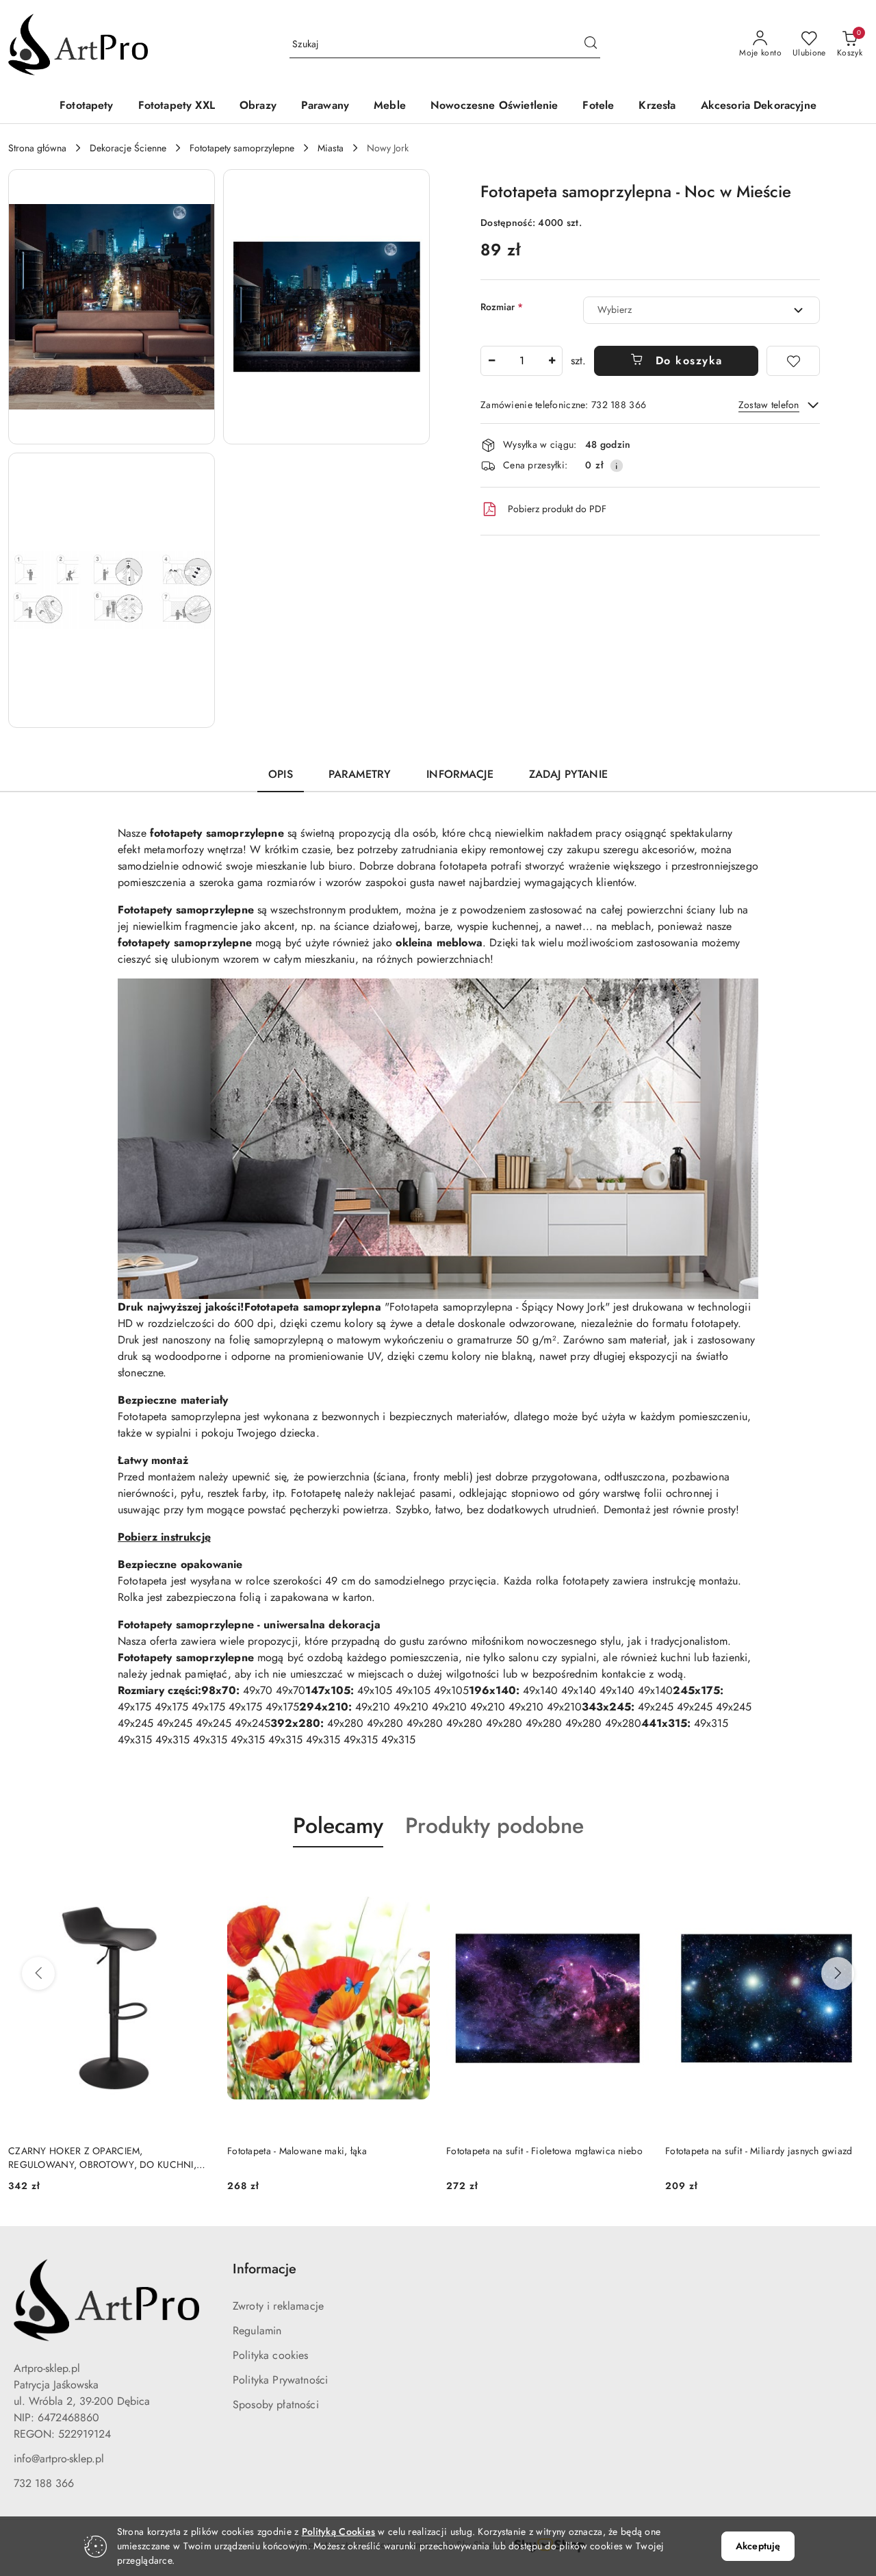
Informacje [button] (265, 2269)
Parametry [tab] (360, 774)
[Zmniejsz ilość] (491, 361)
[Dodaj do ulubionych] (793, 361)
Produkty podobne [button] (494, 1826)
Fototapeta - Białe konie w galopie (737, 2151)
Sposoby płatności (276, 2404)
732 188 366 (44, 2483)
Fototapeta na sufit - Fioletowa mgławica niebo (325, 2151)
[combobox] (701, 310)
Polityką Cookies (338, 2531)
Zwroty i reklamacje (278, 2306)
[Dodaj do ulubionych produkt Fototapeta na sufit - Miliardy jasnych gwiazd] (633, 1880)
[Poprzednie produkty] (38, 1973)
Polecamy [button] (338, 1826)
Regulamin (257, 2331)
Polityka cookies (271, 2355)
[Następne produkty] (838, 1973)
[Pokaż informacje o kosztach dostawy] (617, 466)
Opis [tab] (281, 774)
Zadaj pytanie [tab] (568, 774)
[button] (112, 307)
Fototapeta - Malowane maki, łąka (78, 2151)
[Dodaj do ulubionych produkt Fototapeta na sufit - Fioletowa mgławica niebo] (414, 1880)
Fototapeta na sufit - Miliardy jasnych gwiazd (540, 2151)
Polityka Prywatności (280, 2380)
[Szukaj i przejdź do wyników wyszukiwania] (591, 45)
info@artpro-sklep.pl (59, 2459)
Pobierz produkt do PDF (557, 509)
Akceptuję (758, 2546)
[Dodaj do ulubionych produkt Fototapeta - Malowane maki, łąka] (195, 1880)
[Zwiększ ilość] (552, 361)
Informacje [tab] (460, 774)
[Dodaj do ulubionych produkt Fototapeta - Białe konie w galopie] (852, 1880)
